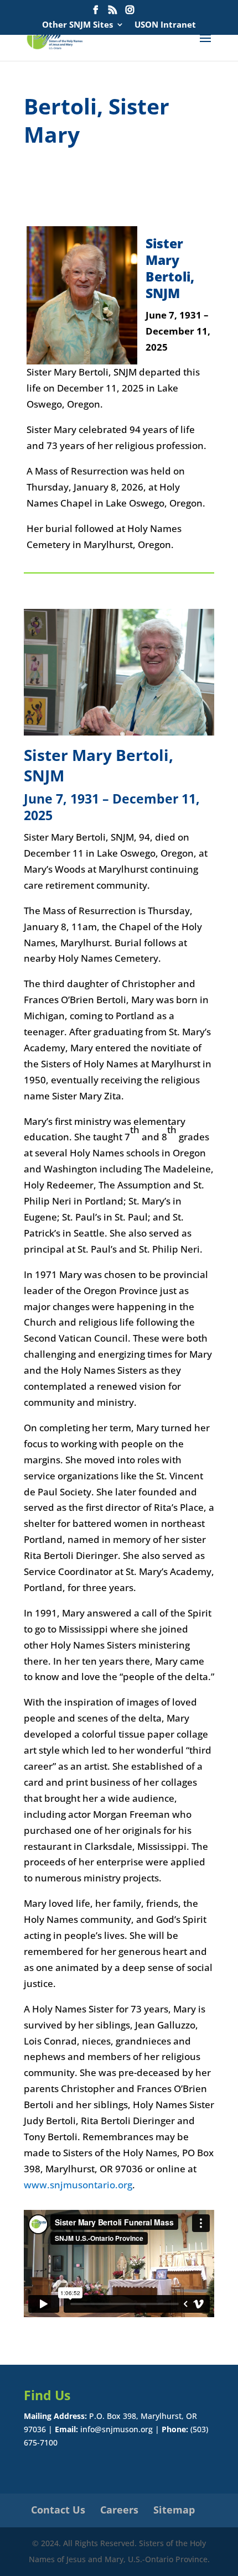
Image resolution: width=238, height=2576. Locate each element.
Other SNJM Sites (77, 25)
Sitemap (174, 2510)
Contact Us (58, 2510)
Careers (119, 2510)
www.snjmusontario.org (78, 2185)
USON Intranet (165, 25)
